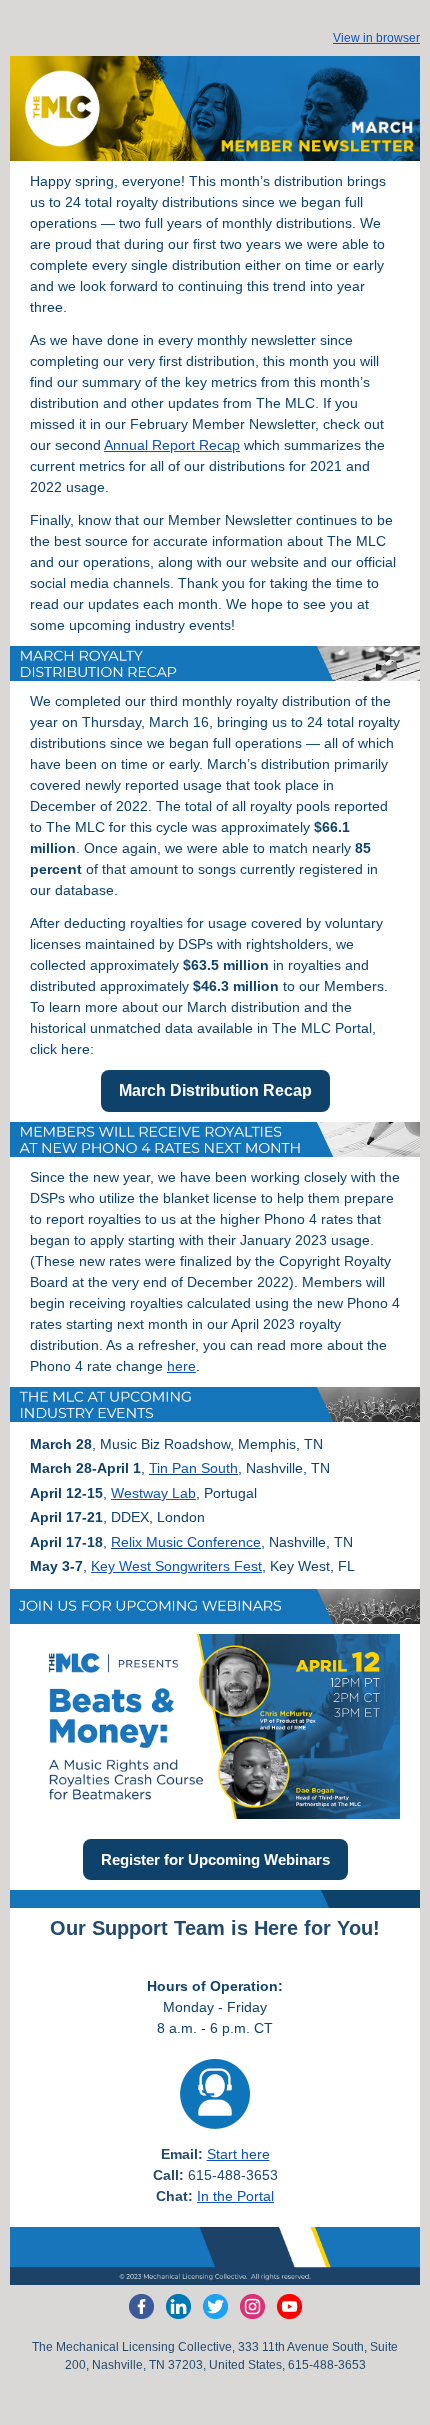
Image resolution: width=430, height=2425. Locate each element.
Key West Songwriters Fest (176, 1566)
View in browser (376, 38)
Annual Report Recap (172, 445)
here (181, 1366)
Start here (238, 2154)
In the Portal (235, 2196)
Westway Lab (153, 1493)
